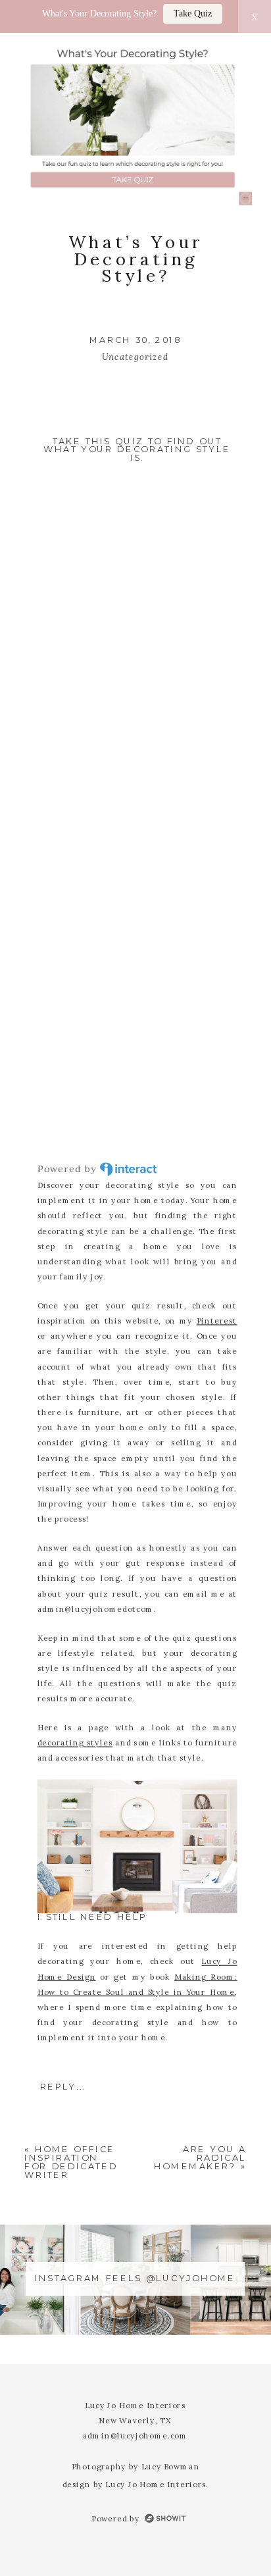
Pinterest (217, 1320)
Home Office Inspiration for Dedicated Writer (71, 2162)
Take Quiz (193, 13)
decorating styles (75, 1742)
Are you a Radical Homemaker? (200, 2158)
